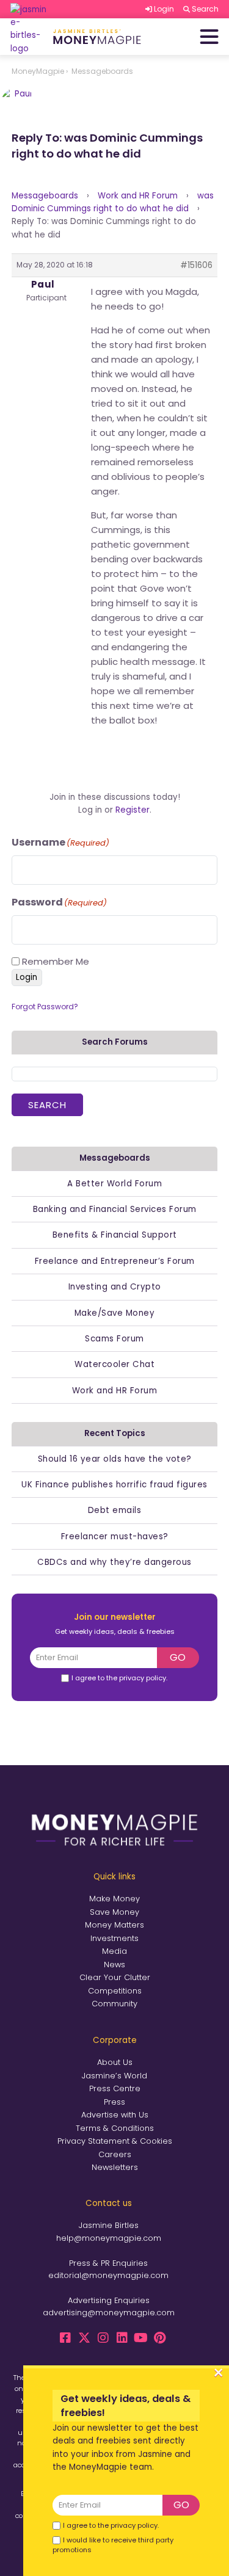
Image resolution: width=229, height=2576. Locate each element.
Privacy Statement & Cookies (115, 2141)
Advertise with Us (115, 2115)
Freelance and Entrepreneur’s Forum (115, 1261)
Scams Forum (114, 1339)
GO (178, 1657)
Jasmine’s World (114, 2076)
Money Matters (114, 1925)
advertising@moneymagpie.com (109, 2313)
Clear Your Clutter (115, 1977)
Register (133, 810)
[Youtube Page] (141, 2338)
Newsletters (115, 2167)
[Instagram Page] (103, 2338)
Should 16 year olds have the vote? (115, 1459)
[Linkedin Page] (122, 2338)
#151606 (196, 265)
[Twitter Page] (84, 2338)
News (114, 1965)
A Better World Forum (114, 1184)
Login (27, 977)
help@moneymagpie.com (109, 2238)
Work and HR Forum (138, 196)
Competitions (115, 1991)
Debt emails (115, 1510)
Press (114, 2102)
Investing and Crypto (115, 1287)
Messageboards (45, 196)
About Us (115, 2062)
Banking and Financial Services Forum (115, 1209)
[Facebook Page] (65, 2338)
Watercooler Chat (114, 1364)
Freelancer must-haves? (115, 1537)
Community (114, 2004)
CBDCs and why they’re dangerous (114, 1562)
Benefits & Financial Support (115, 1235)
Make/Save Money (115, 1313)
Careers (115, 2154)
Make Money (114, 1899)
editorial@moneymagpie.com (108, 2275)
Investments (114, 1938)
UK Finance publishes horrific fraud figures (114, 1485)
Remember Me (56, 961)
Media (114, 1951)
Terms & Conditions (115, 2128)
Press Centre (115, 2088)
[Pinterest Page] (160, 2338)
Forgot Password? (45, 1007)
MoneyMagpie (38, 71)
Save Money (114, 1912)
